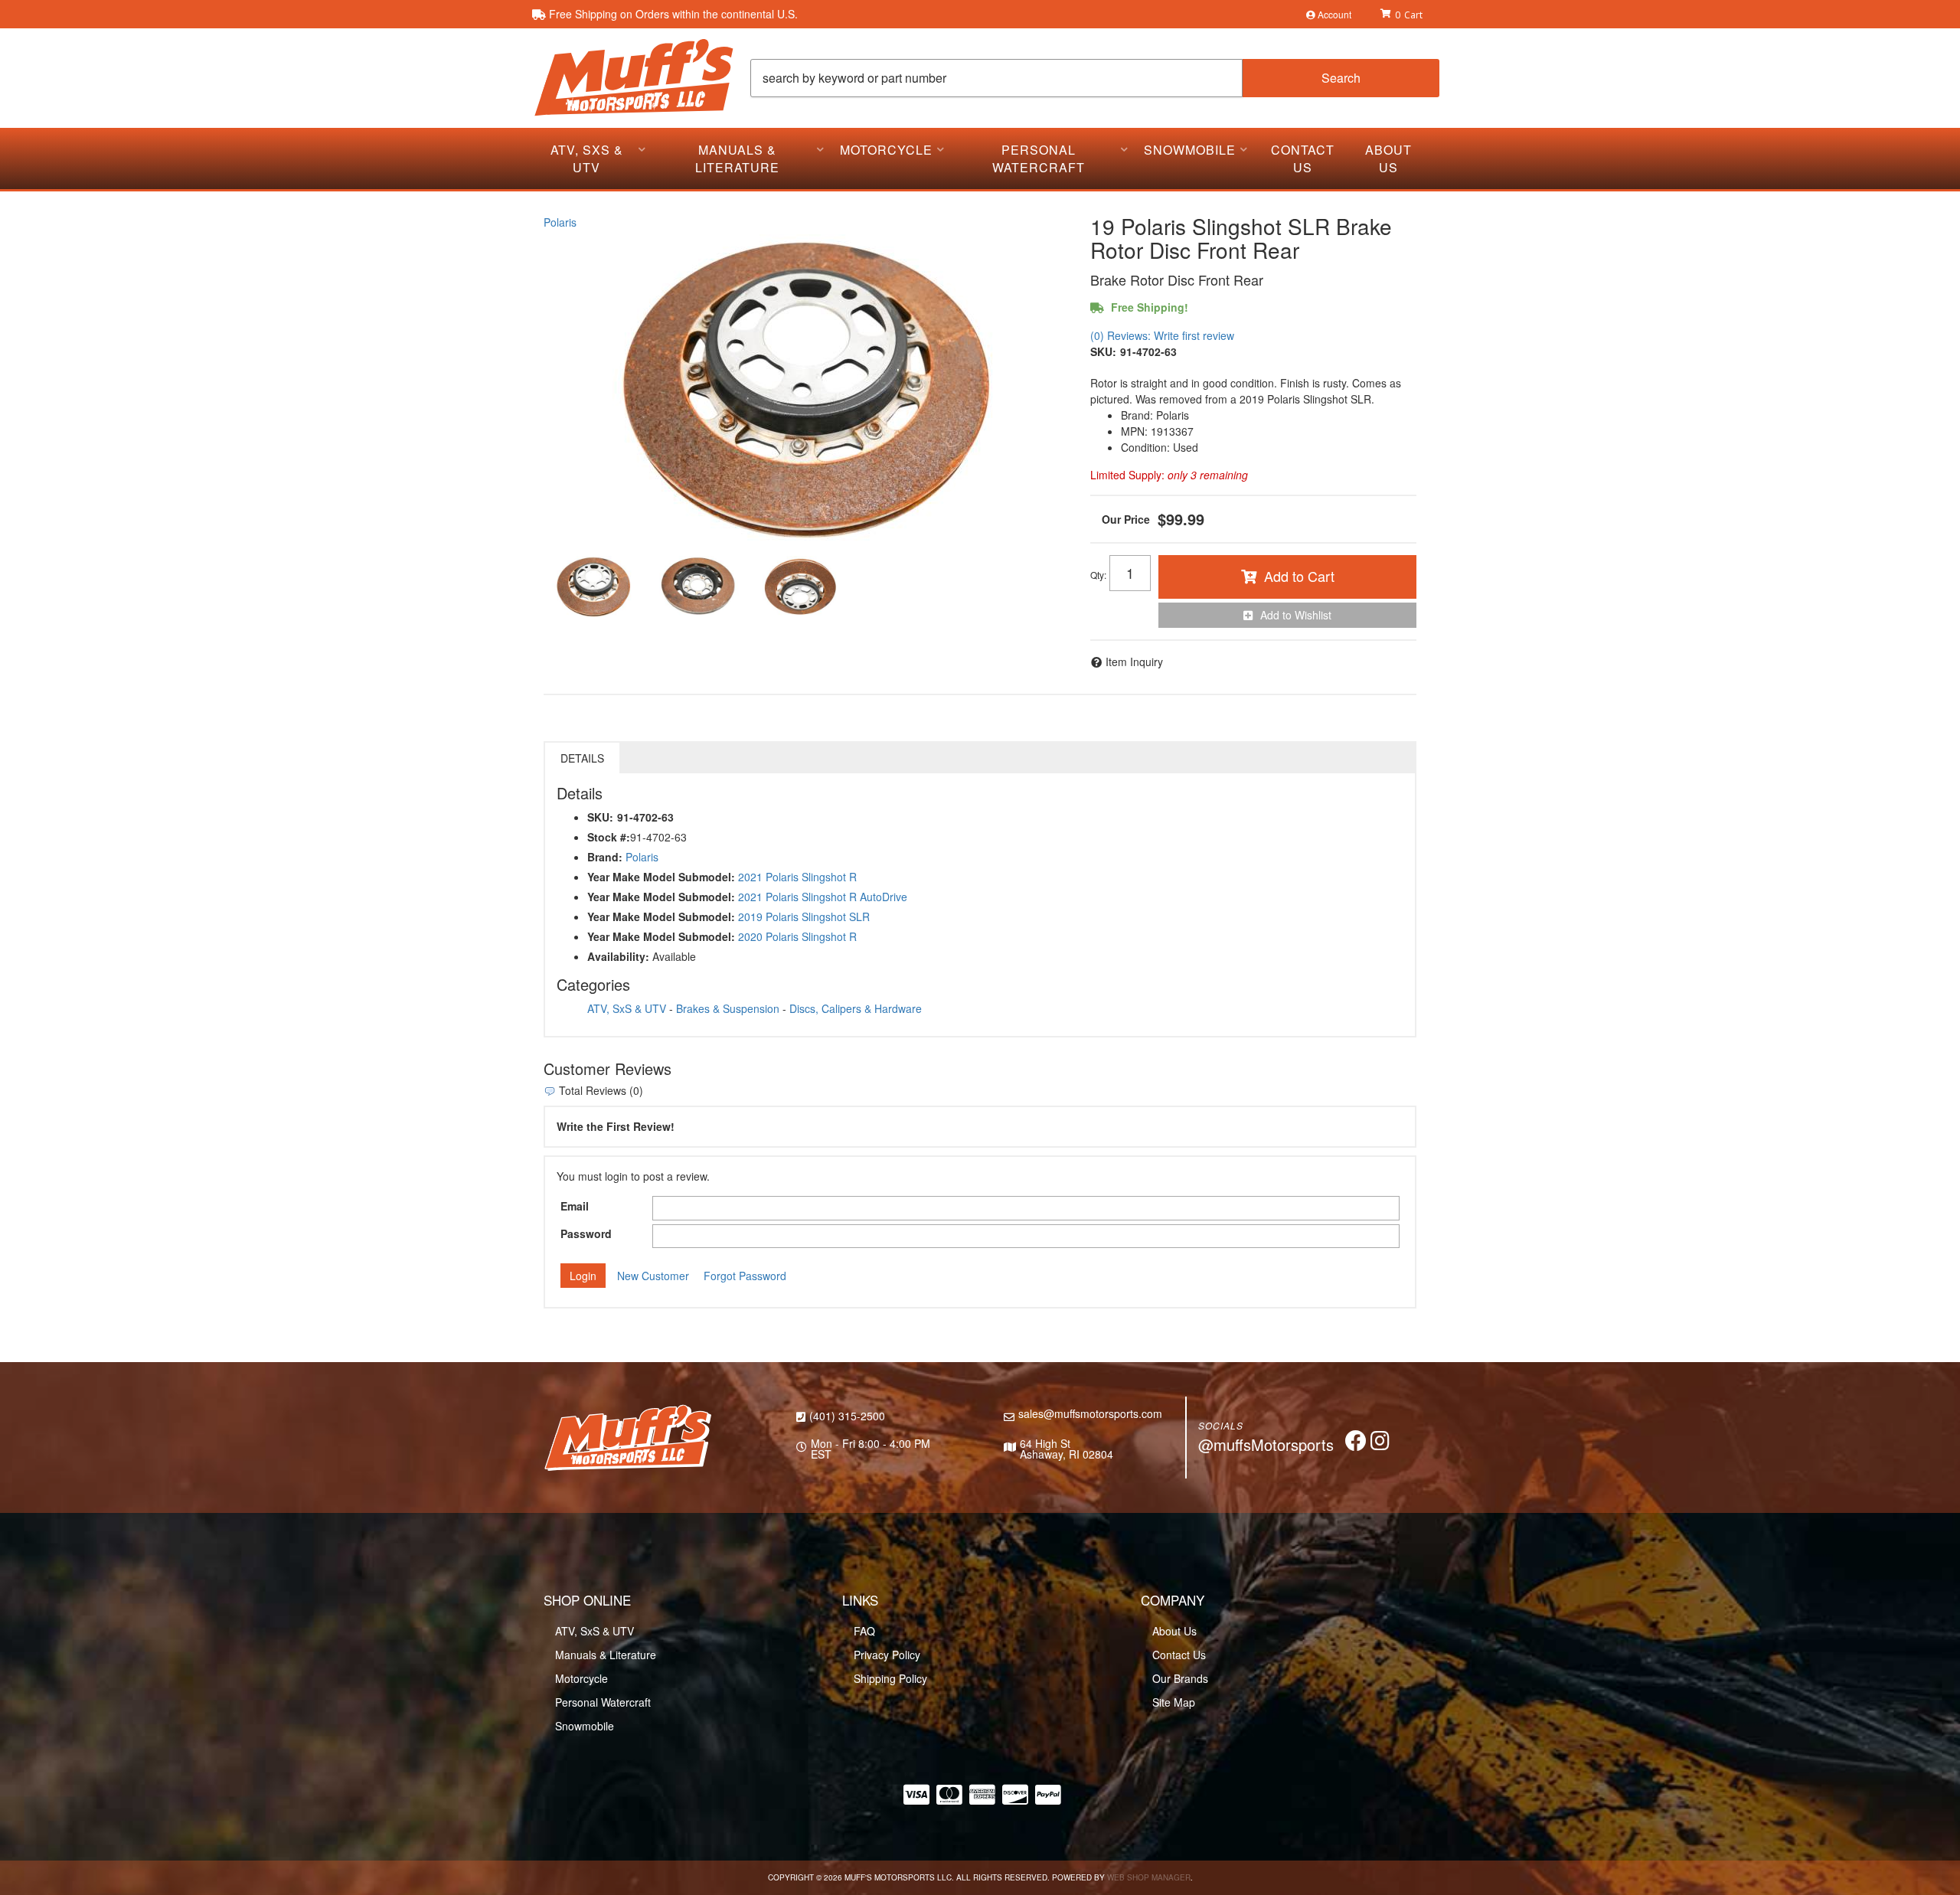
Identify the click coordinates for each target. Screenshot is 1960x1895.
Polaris (560, 222)
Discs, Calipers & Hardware (856, 1008)
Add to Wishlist (1296, 615)
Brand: (605, 857)
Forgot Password (745, 1276)
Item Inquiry (1134, 662)
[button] (1095, 78)
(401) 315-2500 (847, 1416)
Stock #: (609, 837)
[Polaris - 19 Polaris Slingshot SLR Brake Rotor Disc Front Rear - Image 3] (799, 586)
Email (575, 1206)
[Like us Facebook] (1356, 1444)
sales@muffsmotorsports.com (1090, 1413)
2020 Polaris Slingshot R (797, 936)
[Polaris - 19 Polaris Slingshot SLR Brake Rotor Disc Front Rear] (805, 387)
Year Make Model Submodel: (661, 877)
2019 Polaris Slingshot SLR (804, 916)
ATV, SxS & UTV (627, 1008)
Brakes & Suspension (728, 1008)
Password (586, 1233)
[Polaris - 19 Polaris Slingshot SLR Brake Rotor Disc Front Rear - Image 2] (696, 586)
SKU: (1103, 351)
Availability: (618, 956)
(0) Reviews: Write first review (1162, 335)
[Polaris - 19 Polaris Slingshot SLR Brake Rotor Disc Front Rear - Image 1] (593, 586)
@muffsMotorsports (1266, 1444)
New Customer (653, 1276)
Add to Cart (1299, 576)
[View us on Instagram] (1380, 1444)
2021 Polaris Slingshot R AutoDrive (823, 897)
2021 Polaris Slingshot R (797, 877)
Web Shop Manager (1149, 1877)
